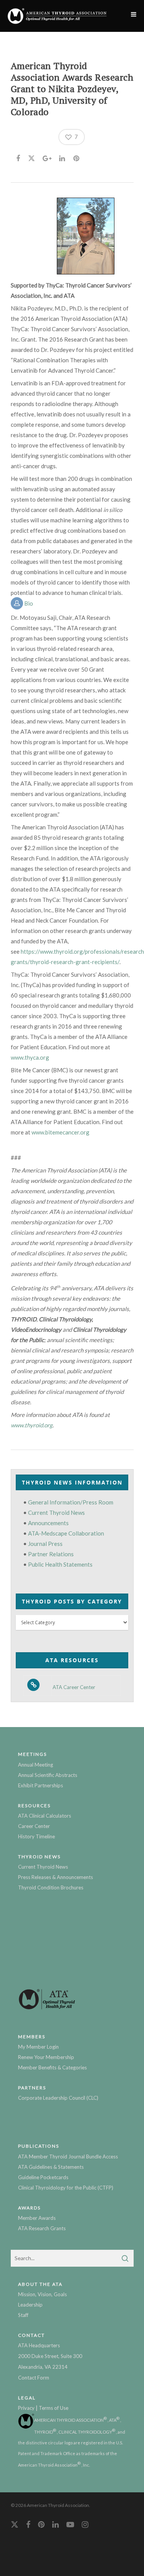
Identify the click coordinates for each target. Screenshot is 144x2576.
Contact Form (34, 2378)
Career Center (34, 1826)
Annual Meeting (36, 1765)
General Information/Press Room (71, 1502)
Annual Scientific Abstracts (48, 1775)
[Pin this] (77, 157)
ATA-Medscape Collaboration (66, 1533)
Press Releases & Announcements (55, 1877)
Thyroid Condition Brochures (51, 1887)
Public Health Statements (60, 1564)
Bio (28, 603)
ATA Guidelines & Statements (51, 2167)
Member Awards (37, 2218)
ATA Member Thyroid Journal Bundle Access (68, 2157)
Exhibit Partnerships (41, 1785)
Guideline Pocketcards (43, 2177)
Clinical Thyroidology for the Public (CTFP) (66, 2188)
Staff (23, 2315)
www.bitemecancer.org (60, 1132)
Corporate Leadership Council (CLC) (58, 2098)
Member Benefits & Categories (52, 2067)
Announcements (48, 1523)
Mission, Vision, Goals (42, 2294)
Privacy (26, 2408)
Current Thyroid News (56, 1513)
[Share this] (19, 157)
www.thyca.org (30, 1057)
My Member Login (38, 2047)
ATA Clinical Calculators (45, 1816)
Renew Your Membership (46, 2057)
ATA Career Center (74, 1687)
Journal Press (45, 1544)
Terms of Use (54, 2408)
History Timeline (36, 1836)
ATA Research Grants (42, 2228)
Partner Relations (51, 1554)
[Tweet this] (32, 157)
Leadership (30, 2305)
